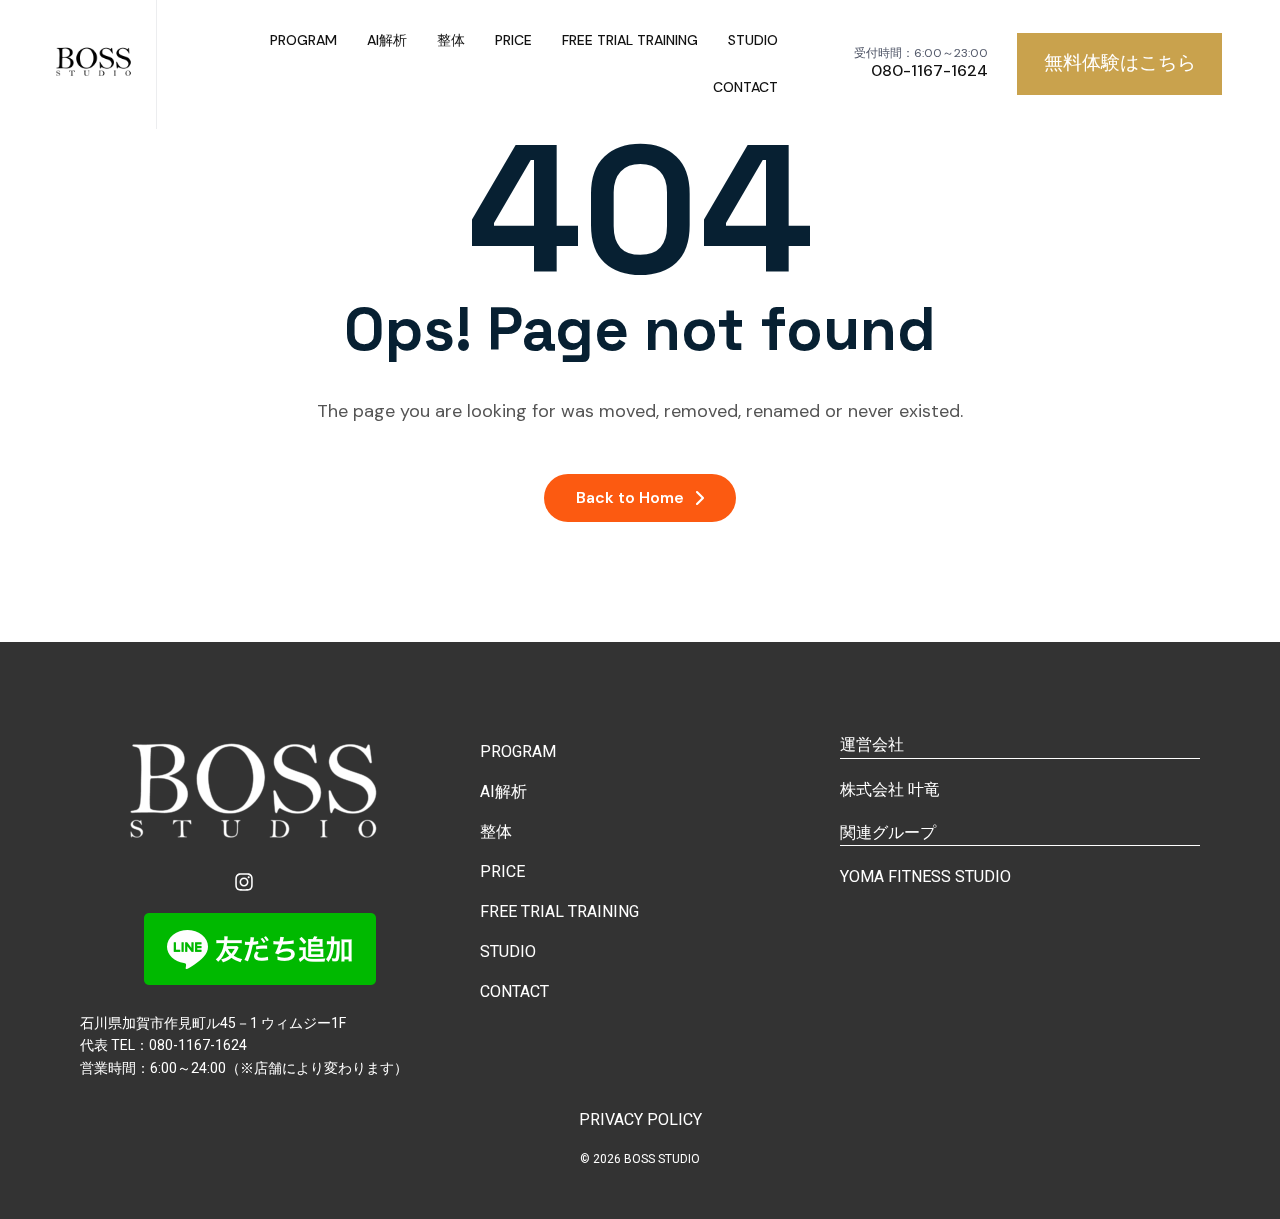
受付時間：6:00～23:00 (921, 53)
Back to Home (630, 497)
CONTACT (745, 87)
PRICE (513, 40)
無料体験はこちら (1120, 62)
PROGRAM (303, 40)
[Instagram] (244, 882)
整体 (451, 40)
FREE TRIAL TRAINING (630, 40)
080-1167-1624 (929, 71)
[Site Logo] (95, 64)
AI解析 (387, 40)
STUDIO (753, 40)
